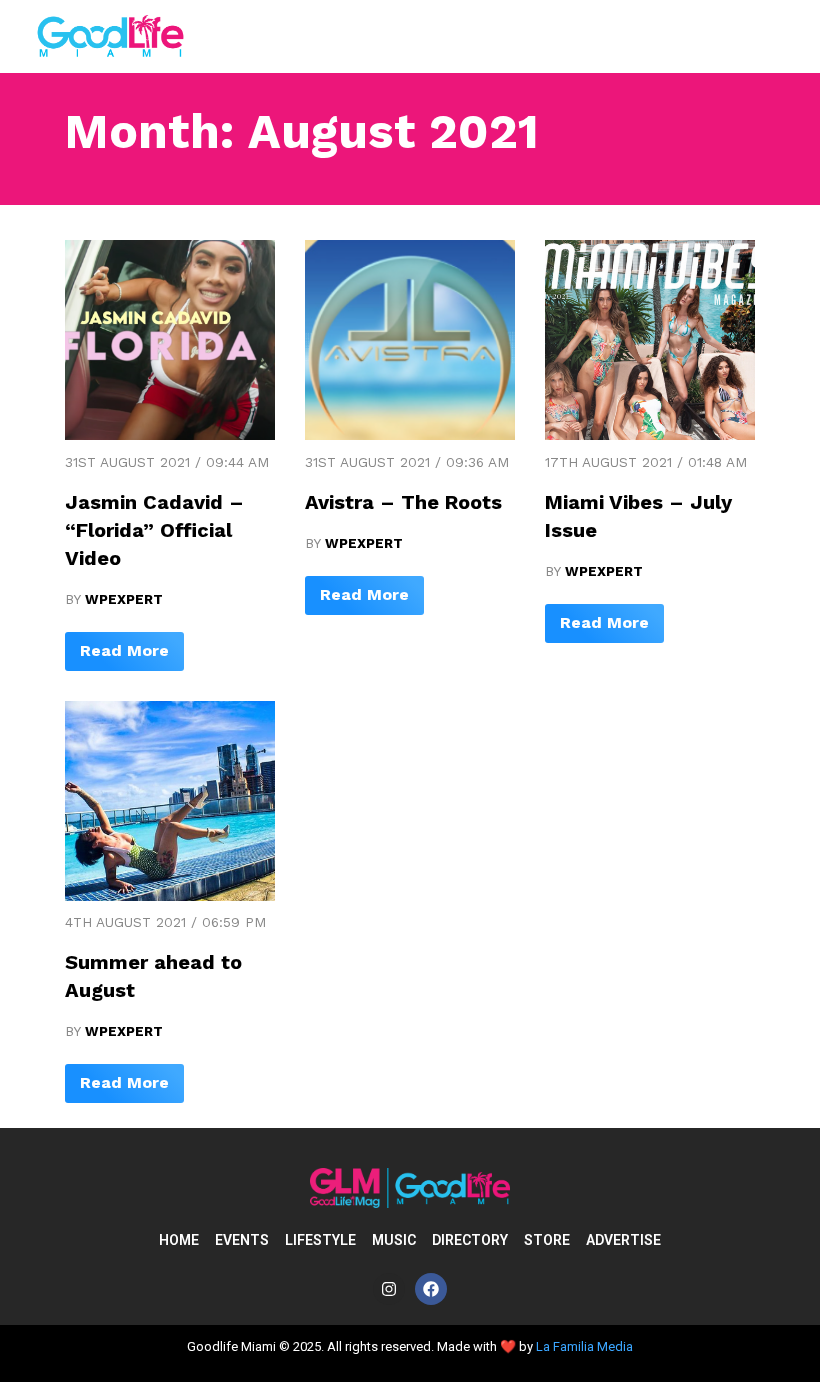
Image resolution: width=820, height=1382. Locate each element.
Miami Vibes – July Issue (638, 516)
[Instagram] (389, 1289)
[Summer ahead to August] (170, 895)
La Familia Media (584, 1346)
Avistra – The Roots (403, 502)
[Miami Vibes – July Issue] (650, 434)
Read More (124, 650)
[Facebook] (431, 1289)
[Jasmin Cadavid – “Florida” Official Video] (170, 434)
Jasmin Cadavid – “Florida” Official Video (154, 530)
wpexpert (124, 599)
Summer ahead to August (153, 976)
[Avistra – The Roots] (410, 434)
